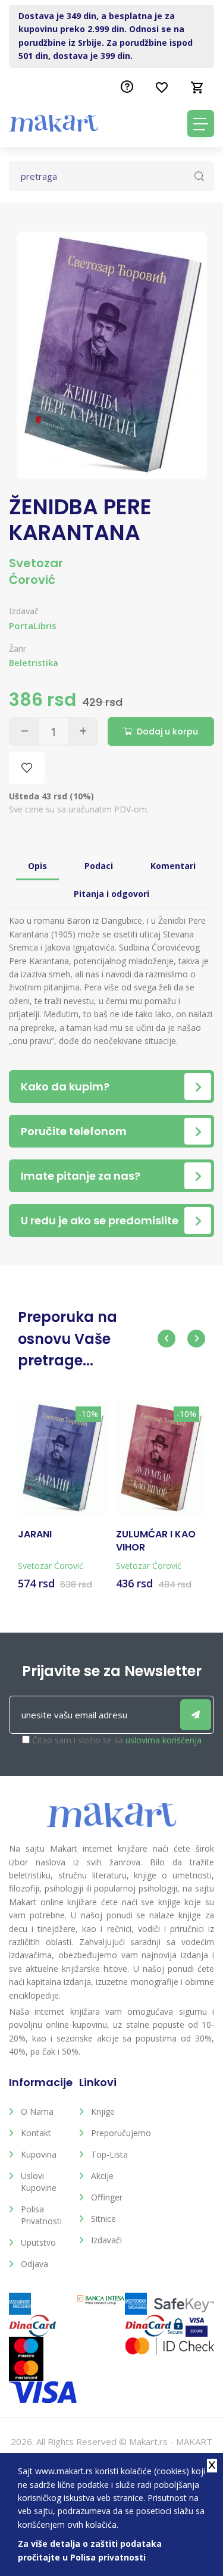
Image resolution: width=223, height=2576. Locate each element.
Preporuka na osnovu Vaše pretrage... (67, 1339)
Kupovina (39, 2154)
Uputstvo (38, 2242)
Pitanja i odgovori (111, 894)
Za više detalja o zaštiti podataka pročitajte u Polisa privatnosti (90, 2550)
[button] (167, 1339)
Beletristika (34, 663)
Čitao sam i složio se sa (117, 1740)
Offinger (107, 2197)
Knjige (103, 2111)
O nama (37, 2111)
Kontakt (36, 2133)
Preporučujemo (117, 2133)
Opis (37, 866)
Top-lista (109, 2154)
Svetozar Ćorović (36, 571)
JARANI (35, 1534)
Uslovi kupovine (39, 2182)
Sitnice (103, 2219)
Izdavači (106, 2240)
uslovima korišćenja (164, 1740)
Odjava (34, 2264)
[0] (197, 87)
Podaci (99, 866)
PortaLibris (33, 626)
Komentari (173, 866)
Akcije (102, 2176)
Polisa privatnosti (41, 2215)
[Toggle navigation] (201, 124)
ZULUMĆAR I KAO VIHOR (156, 1541)
